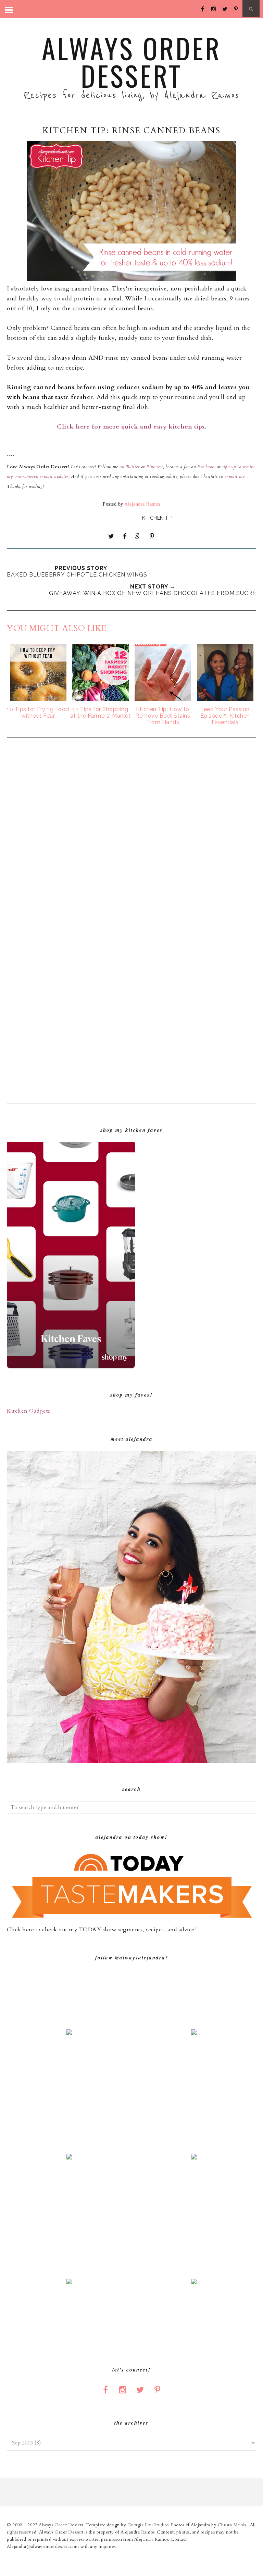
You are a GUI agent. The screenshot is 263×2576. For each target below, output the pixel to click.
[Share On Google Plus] (138, 536)
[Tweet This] (111, 536)
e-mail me (235, 476)
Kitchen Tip (157, 518)
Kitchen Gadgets (29, 1411)
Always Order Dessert (131, 62)
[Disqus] (131, 835)
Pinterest (155, 467)
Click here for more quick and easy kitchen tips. (131, 427)
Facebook (205, 467)
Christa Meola (233, 2525)
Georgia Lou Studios (148, 2525)
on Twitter (129, 467)
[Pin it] (152, 536)
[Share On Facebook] (125, 536)
